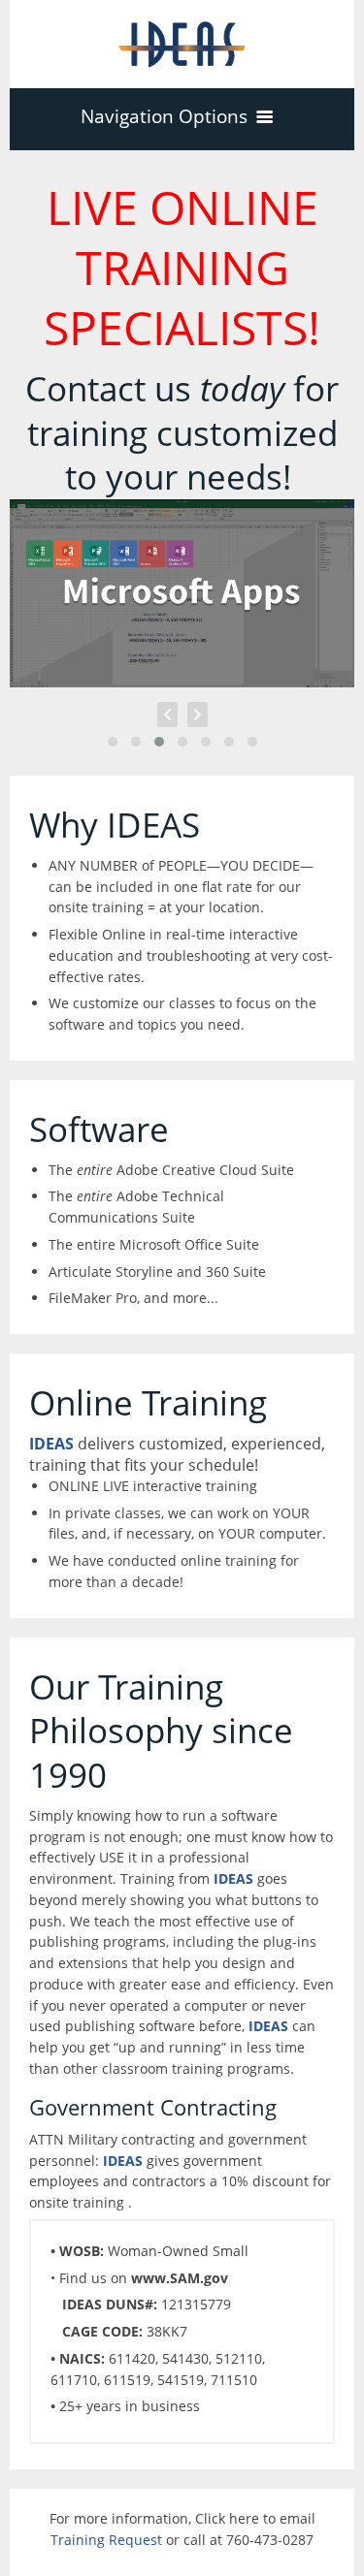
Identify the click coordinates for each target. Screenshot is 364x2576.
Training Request (106, 2540)
